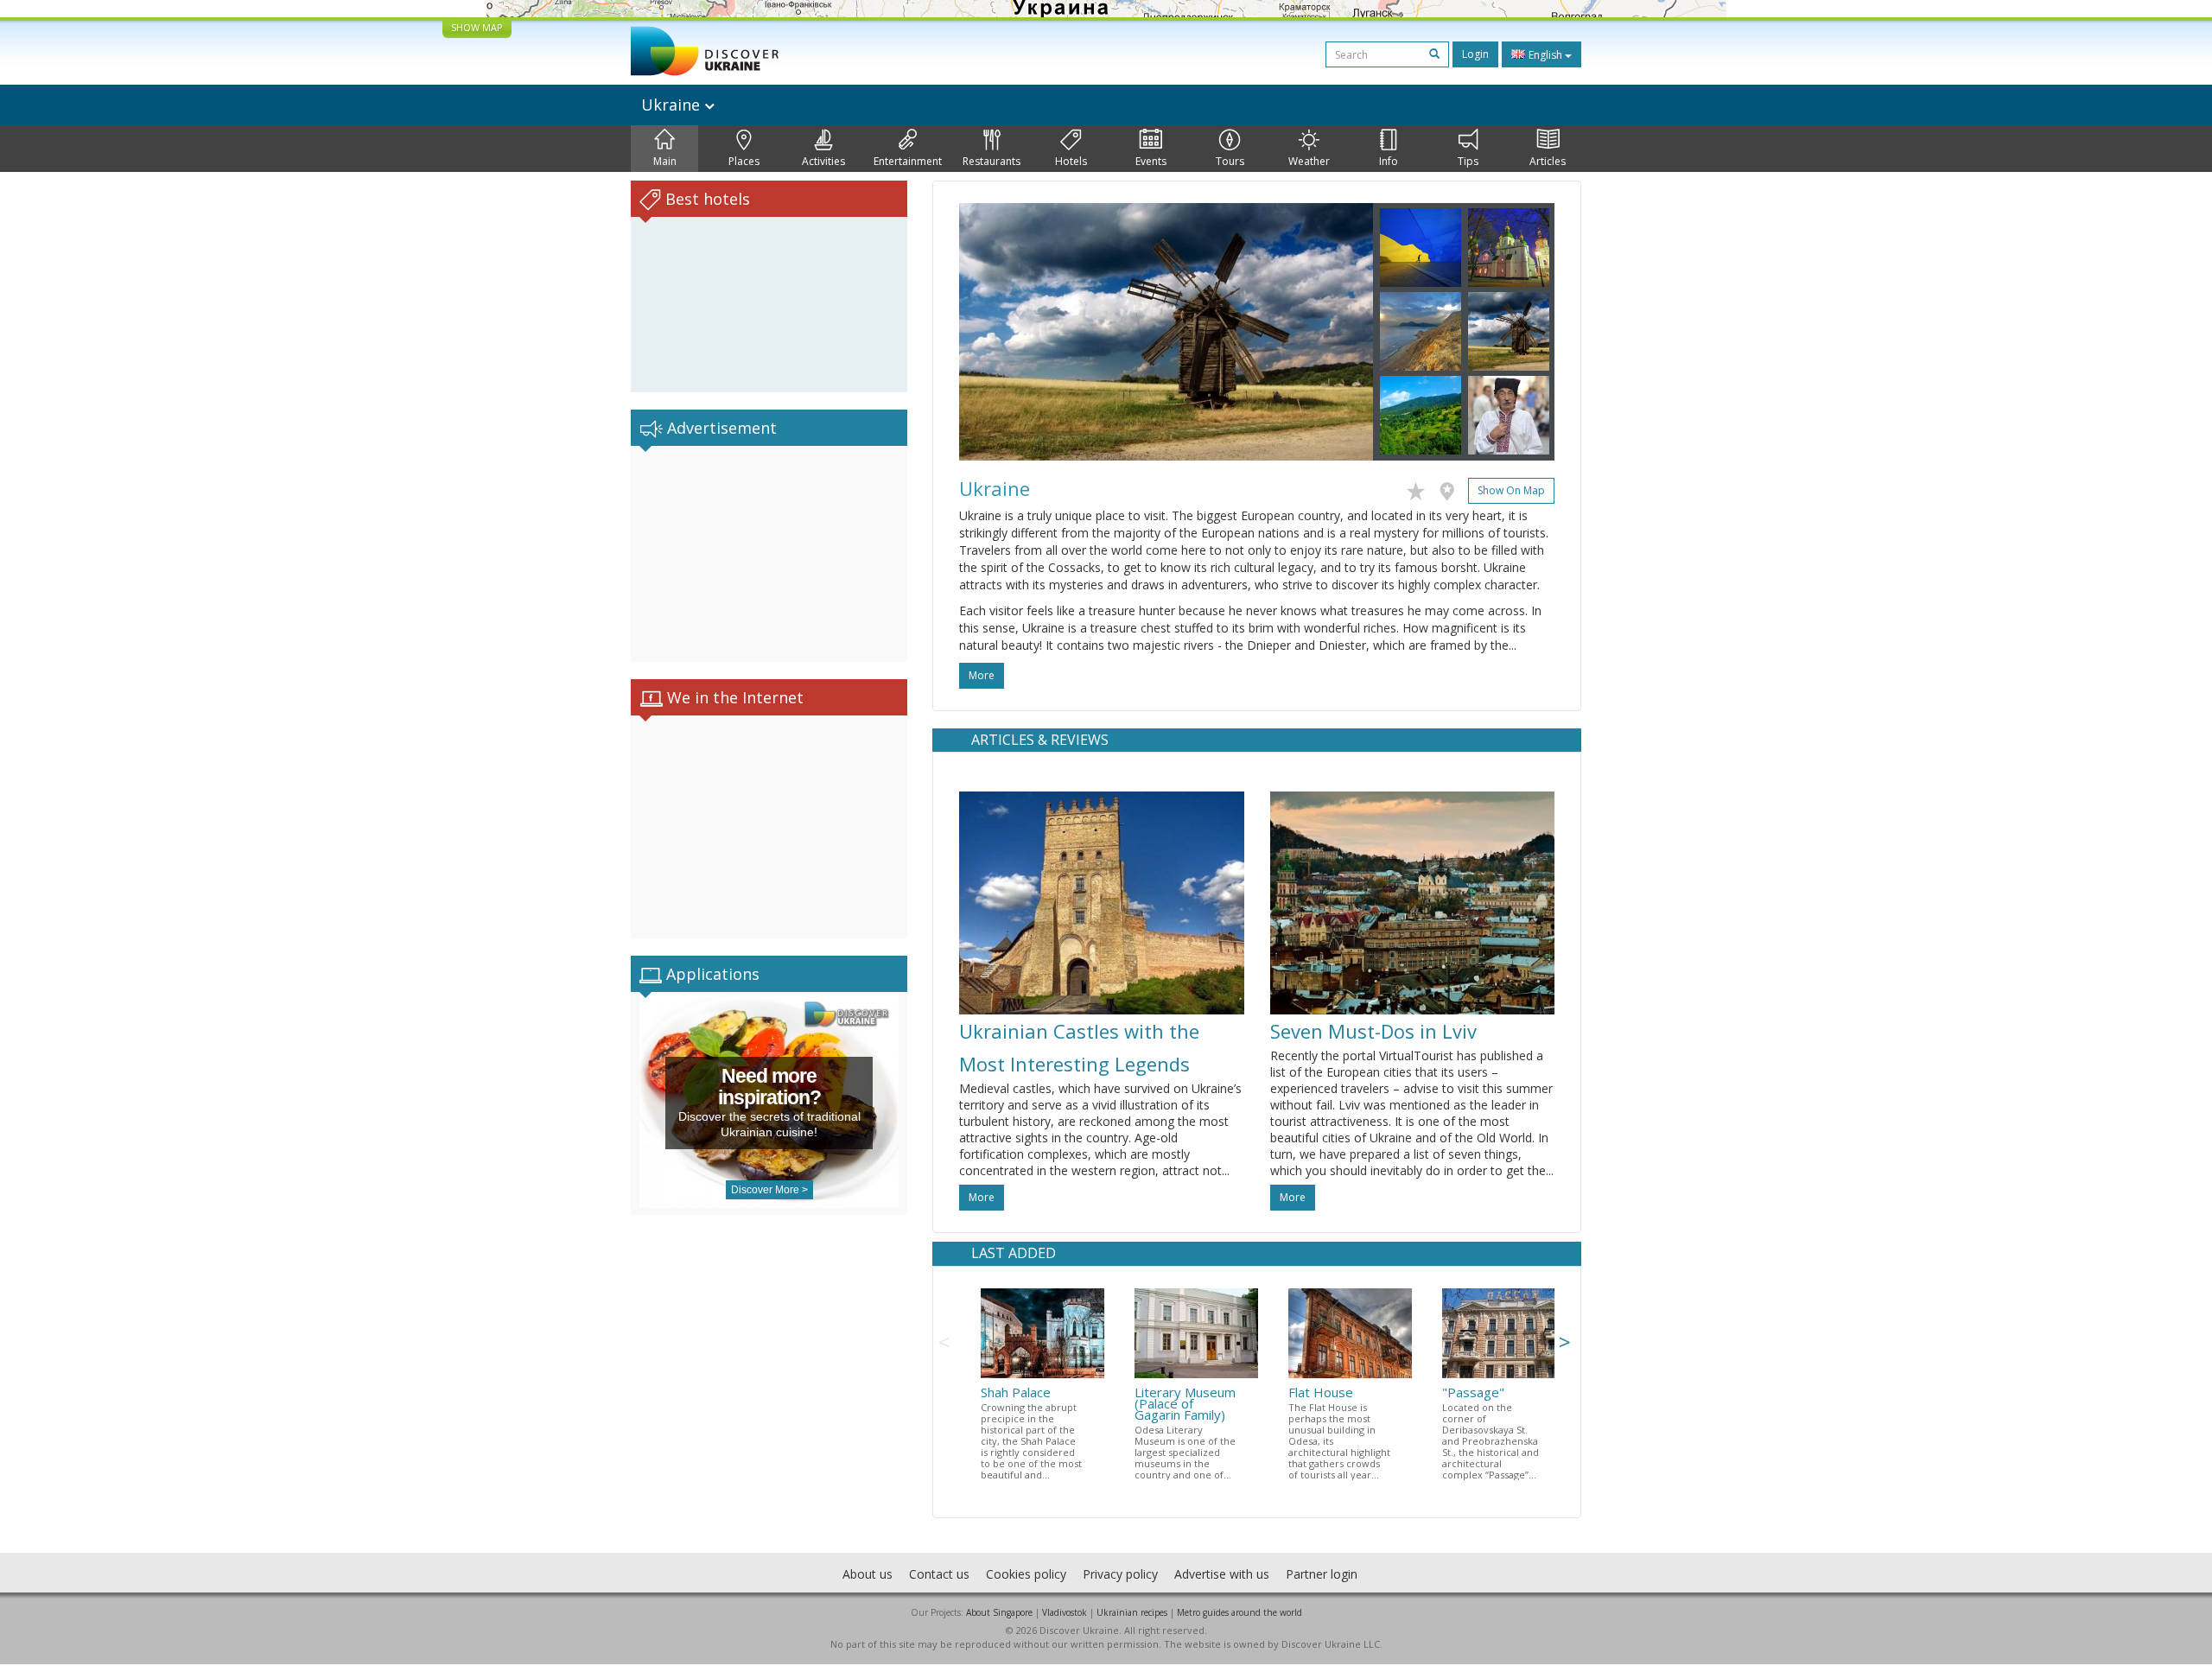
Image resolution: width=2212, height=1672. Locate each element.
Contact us (939, 1574)
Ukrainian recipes (1132, 1612)
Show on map (1511, 490)
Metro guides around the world (1239, 1612)
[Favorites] (1420, 488)
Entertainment (908, 161)
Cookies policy (1026, 1574)
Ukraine (673, 105)
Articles (1548, 161)
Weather (1309, 161)
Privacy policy (1120, 1574)
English (1545, 55)
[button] (990, 332)
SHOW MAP (477, 27)
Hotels (1071, 161)
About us (868, 1574)
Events (1151, 161)
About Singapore (999, 1612)
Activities (823, 161)
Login (1475, 54)
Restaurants (992, 161)
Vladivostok (1065, 1612)
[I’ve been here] (1451, 488)
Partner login (1322, 1574)
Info (1389, 161)
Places (744, 161)
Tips (1468, 161)
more (982, 675)
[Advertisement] (769, 554)
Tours (1230, 161)
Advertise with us (1222, 1574)
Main (665, 161)
